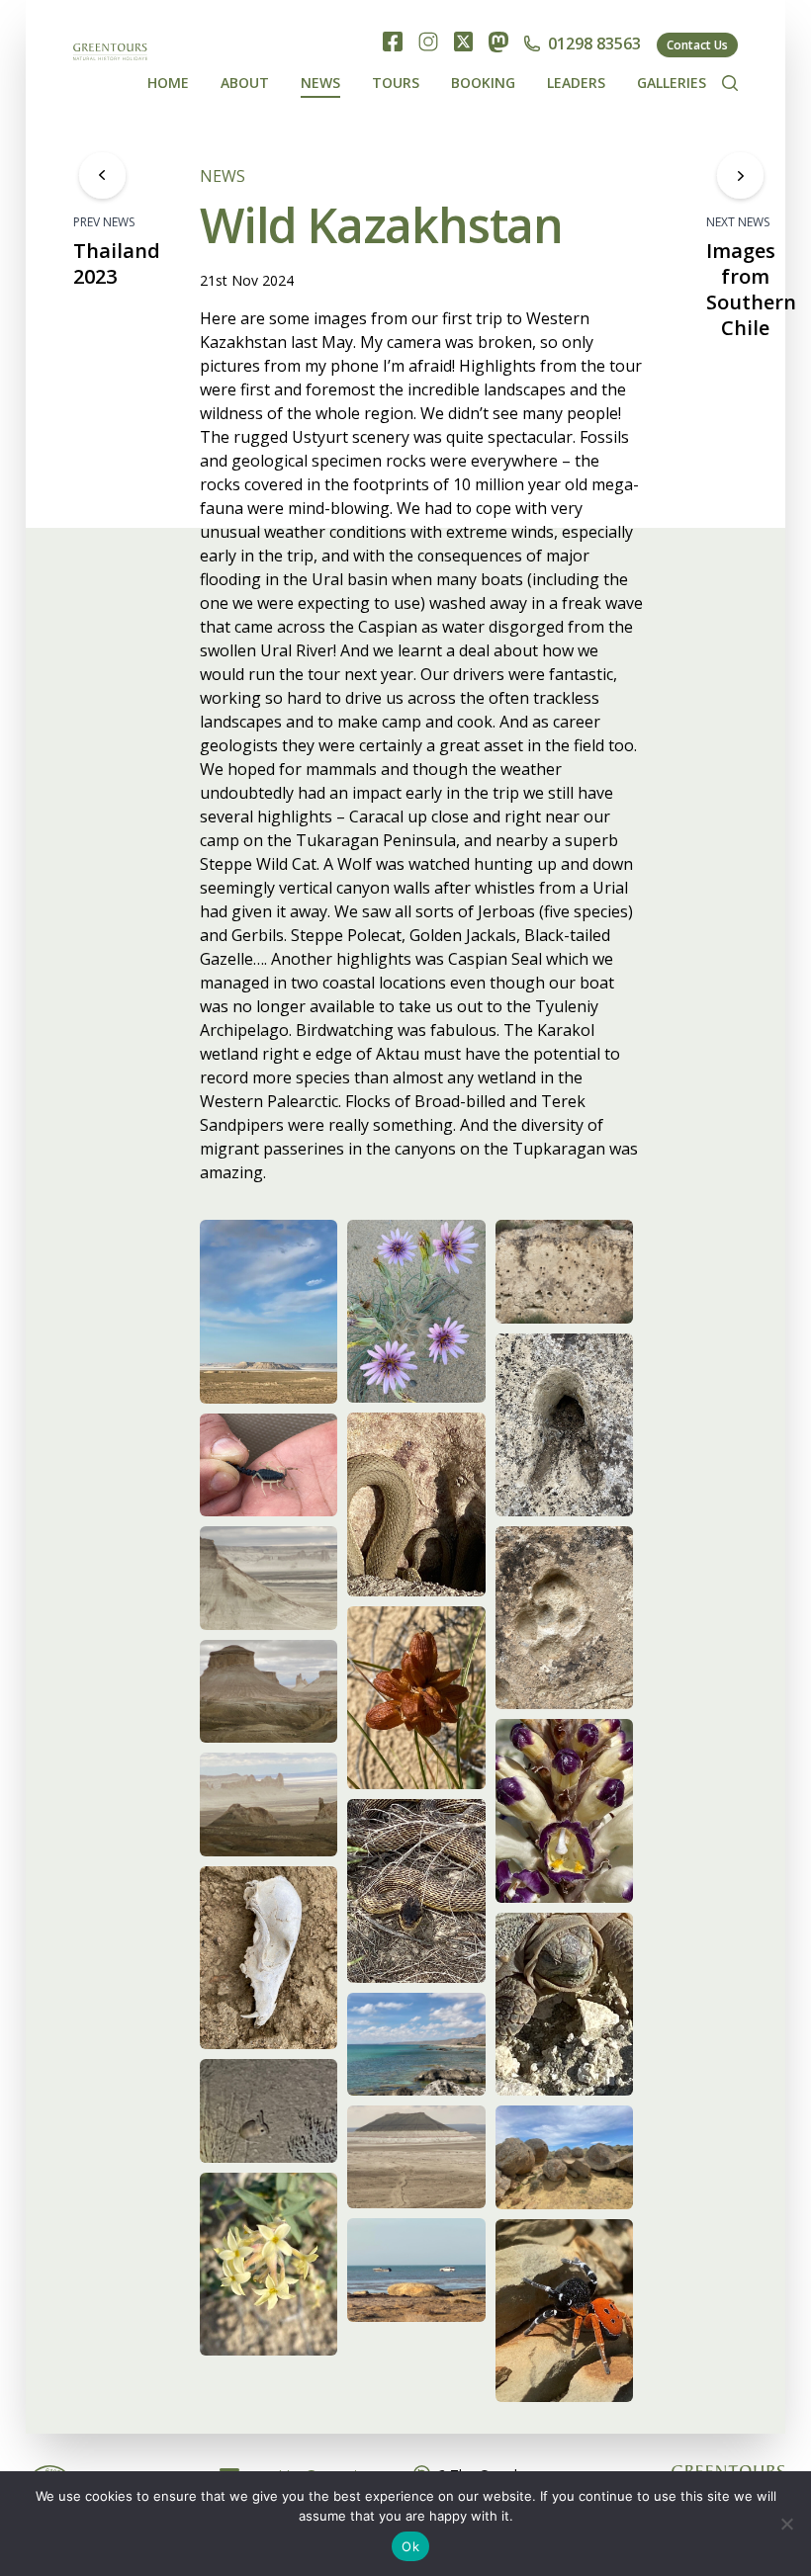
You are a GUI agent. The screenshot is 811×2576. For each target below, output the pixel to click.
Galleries (672, 83)
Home (168, 83)
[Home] (110, 62)
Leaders (576, 83)
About (245, 83)
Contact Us (697, 45)
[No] (786, 2524)
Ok (410, 2546)
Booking (483, 83)
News (320, 83)
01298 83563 (594, 43)
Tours (396, 83)
